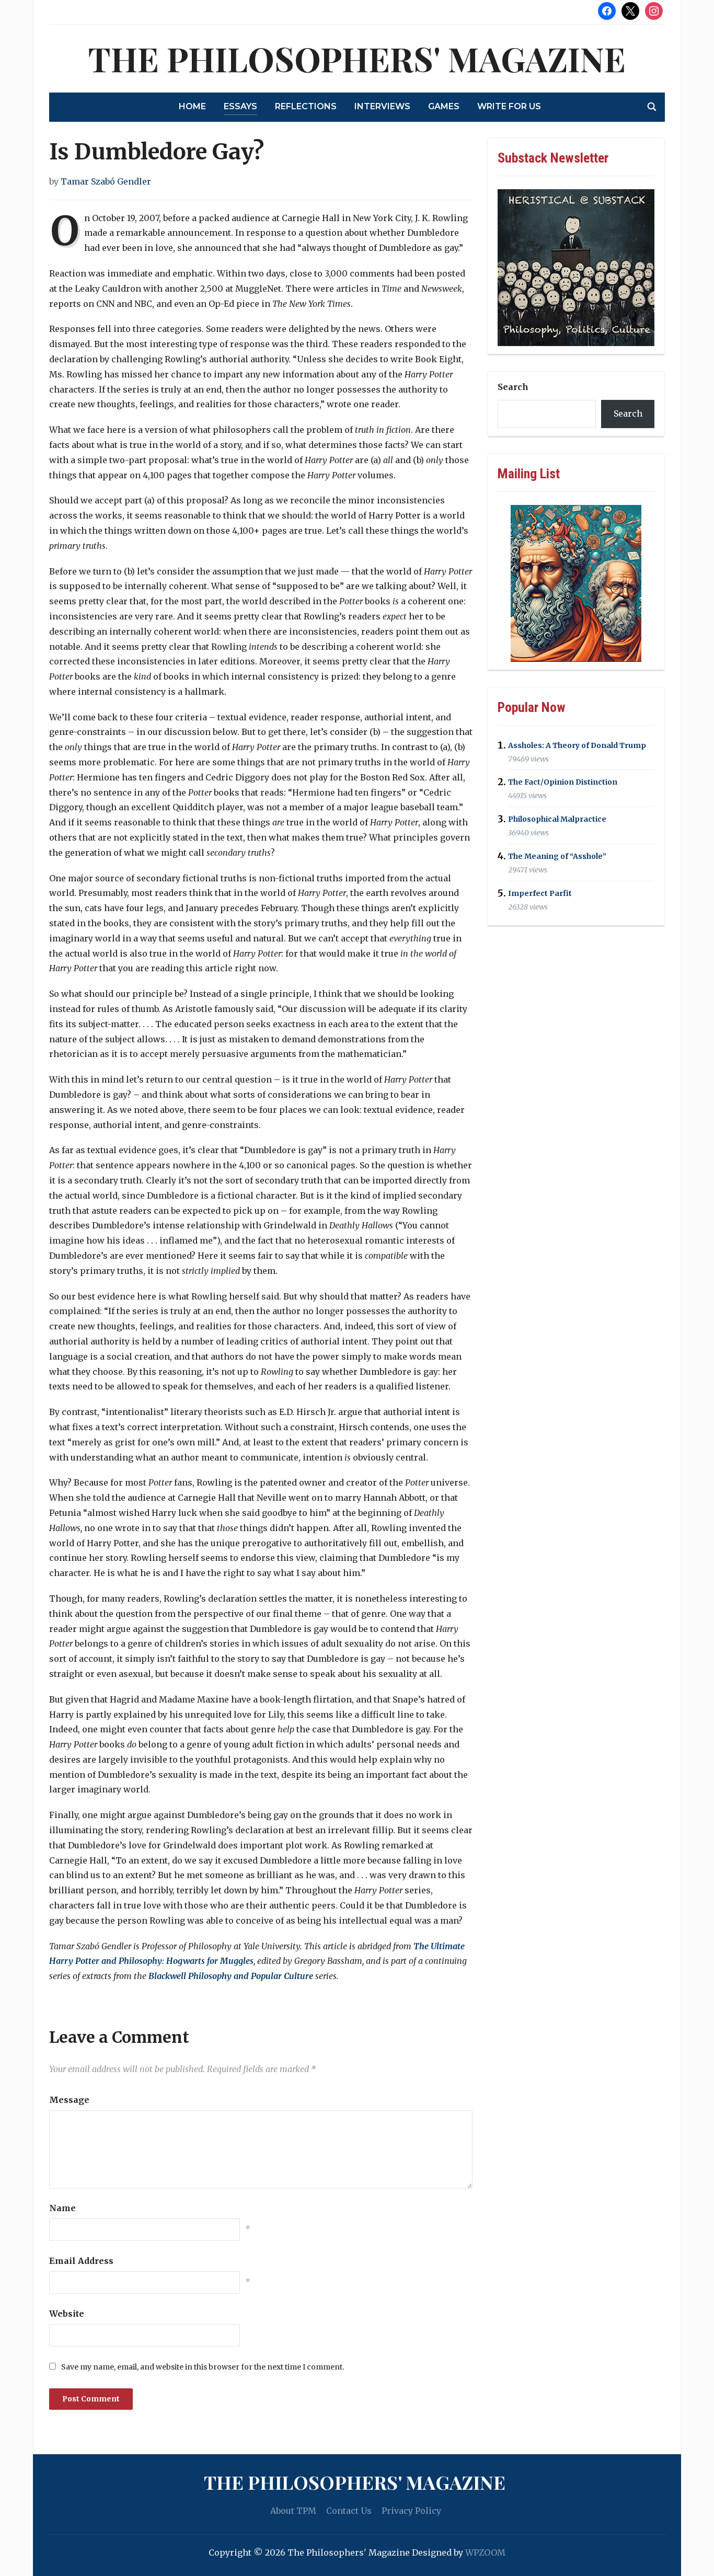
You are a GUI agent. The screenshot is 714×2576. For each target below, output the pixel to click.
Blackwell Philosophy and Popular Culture (231, 1976)
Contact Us (349, 2511)
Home (192, 106)
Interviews (382, 106)
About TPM (293, 2511)
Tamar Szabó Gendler (106, 181)
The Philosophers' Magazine (357, 58)
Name (62, 2208)
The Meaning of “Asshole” (557, 856)
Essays (240, 106)
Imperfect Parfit (540, 893)
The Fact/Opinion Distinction (563, 783)
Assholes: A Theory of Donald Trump (577, 745)
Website (67, 2314)
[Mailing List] (576, 583)
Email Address (81, 2261)
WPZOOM (485, 2552)
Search (513, 387)
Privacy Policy (411, 2511)
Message (69, 2100)
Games (444, 106)
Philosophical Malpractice (557, 819)
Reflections (306, 106)
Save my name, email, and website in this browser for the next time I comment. (203, 2367)
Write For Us (509, 106)
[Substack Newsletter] (576, 268)
